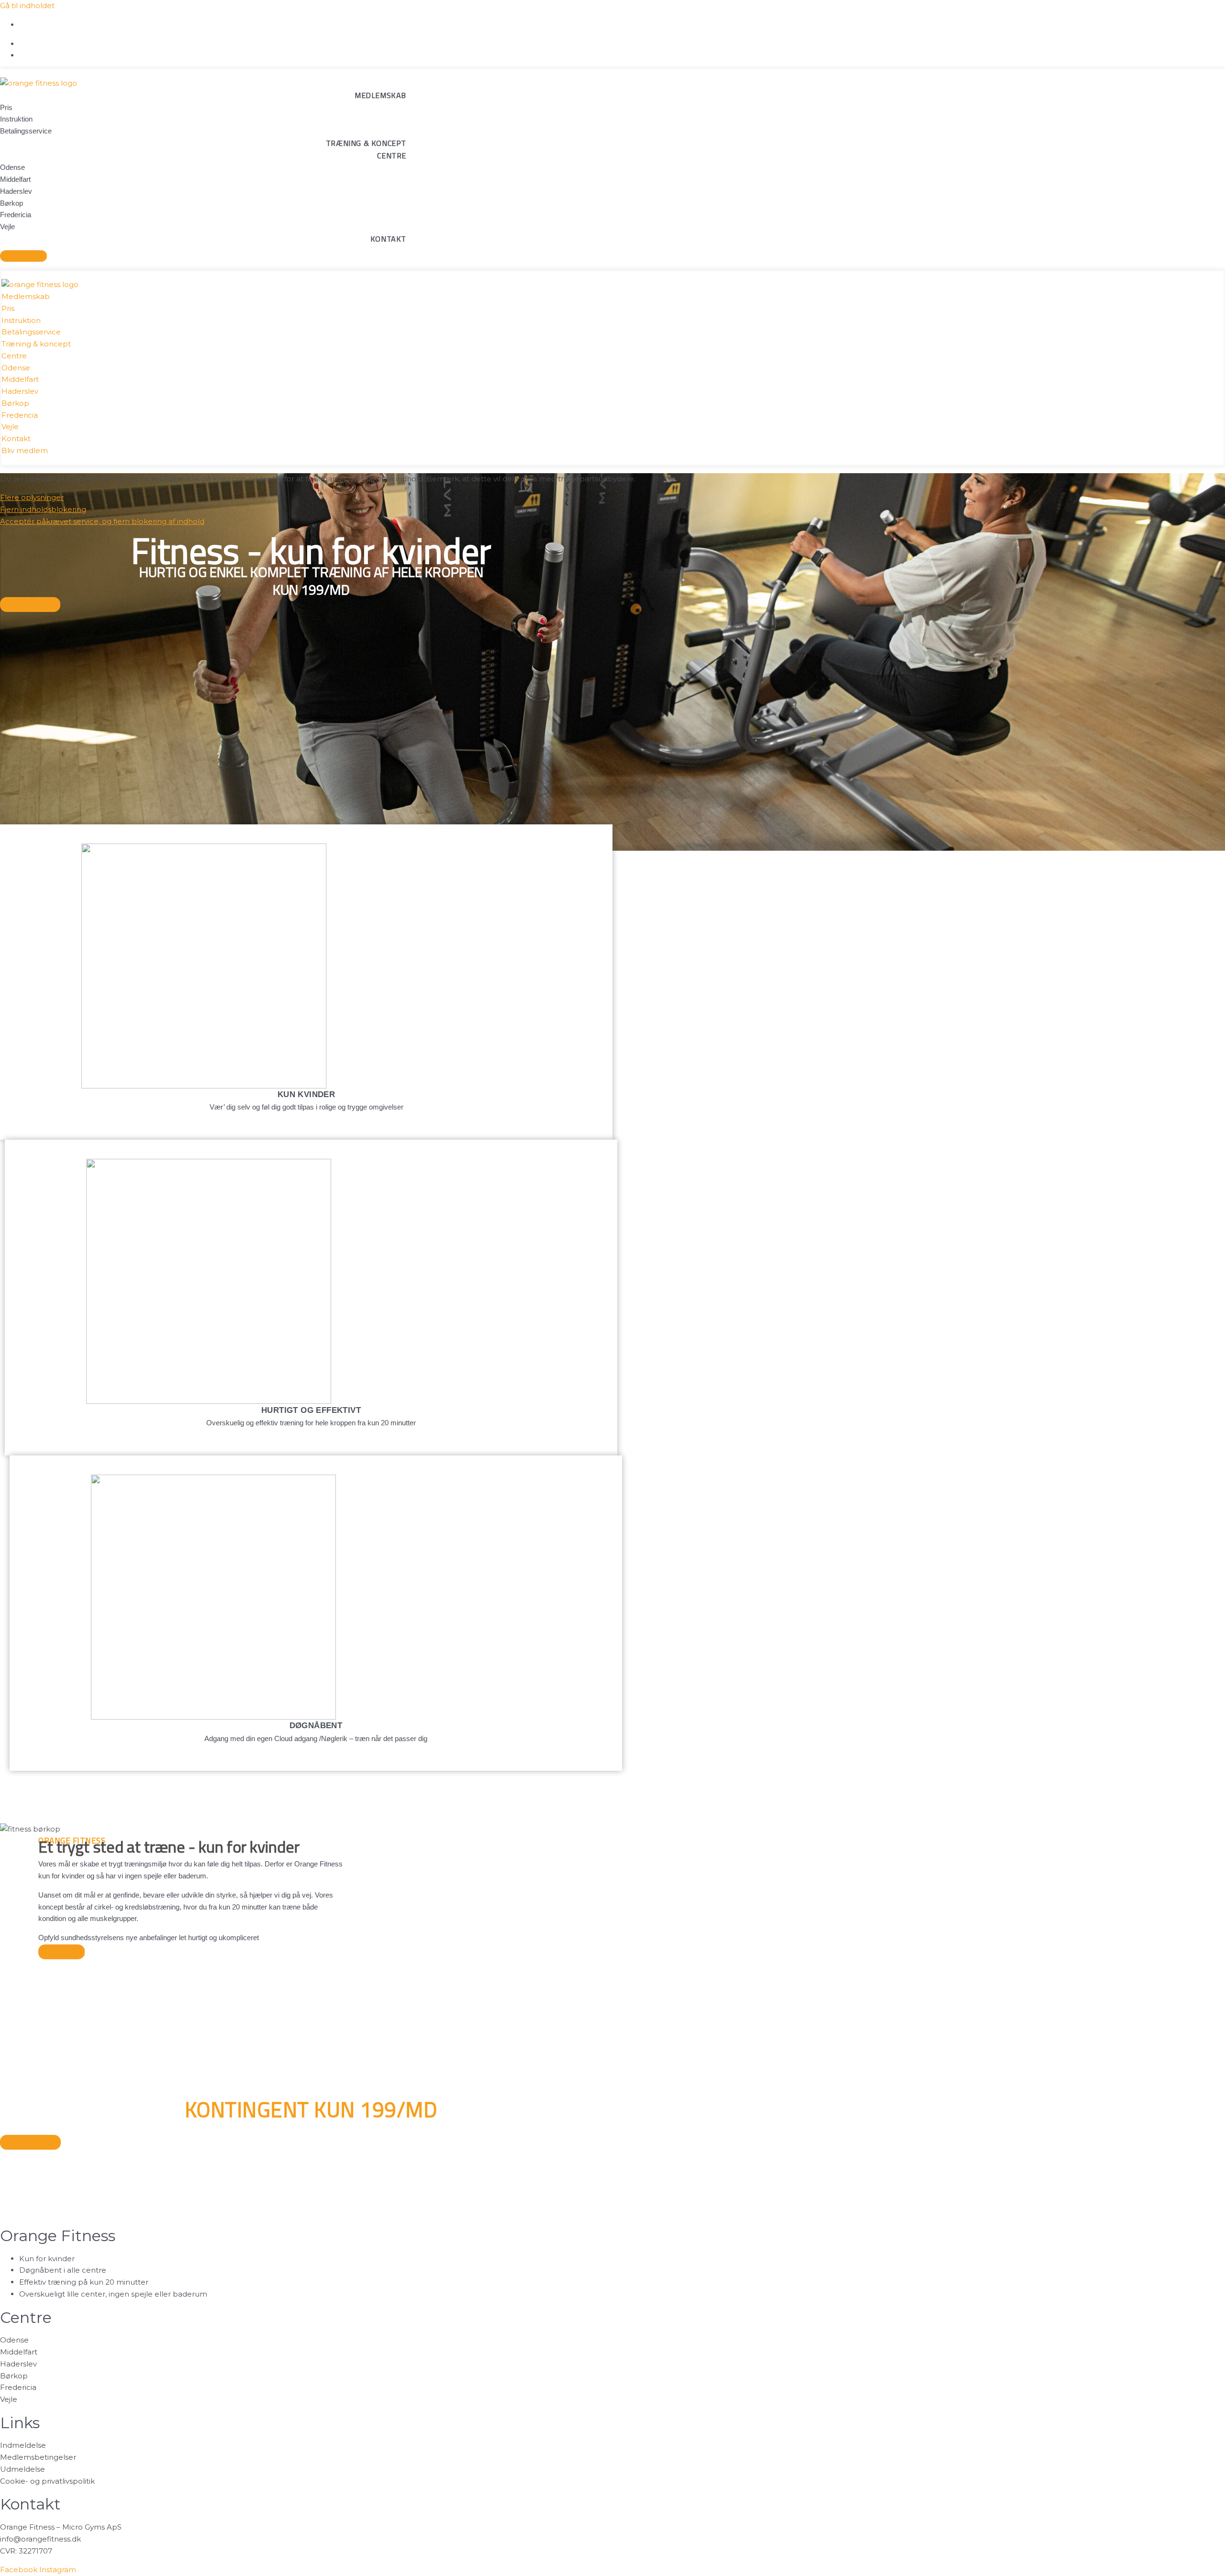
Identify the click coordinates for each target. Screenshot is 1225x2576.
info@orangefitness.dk (40, 2539)
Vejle (9, 2399)
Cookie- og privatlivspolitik (47, 2481)
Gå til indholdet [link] (27, 6)
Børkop (14, 2376)
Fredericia (18, 2387)
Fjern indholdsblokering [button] (43, 509)
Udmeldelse (22, 2469)
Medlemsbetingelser (38, 2457)
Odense (14, 2340)
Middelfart (19, 2352)
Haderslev (18, 2364)
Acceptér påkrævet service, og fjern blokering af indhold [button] (102, 521)
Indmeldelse (23, 2445)
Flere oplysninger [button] (32, 497)
